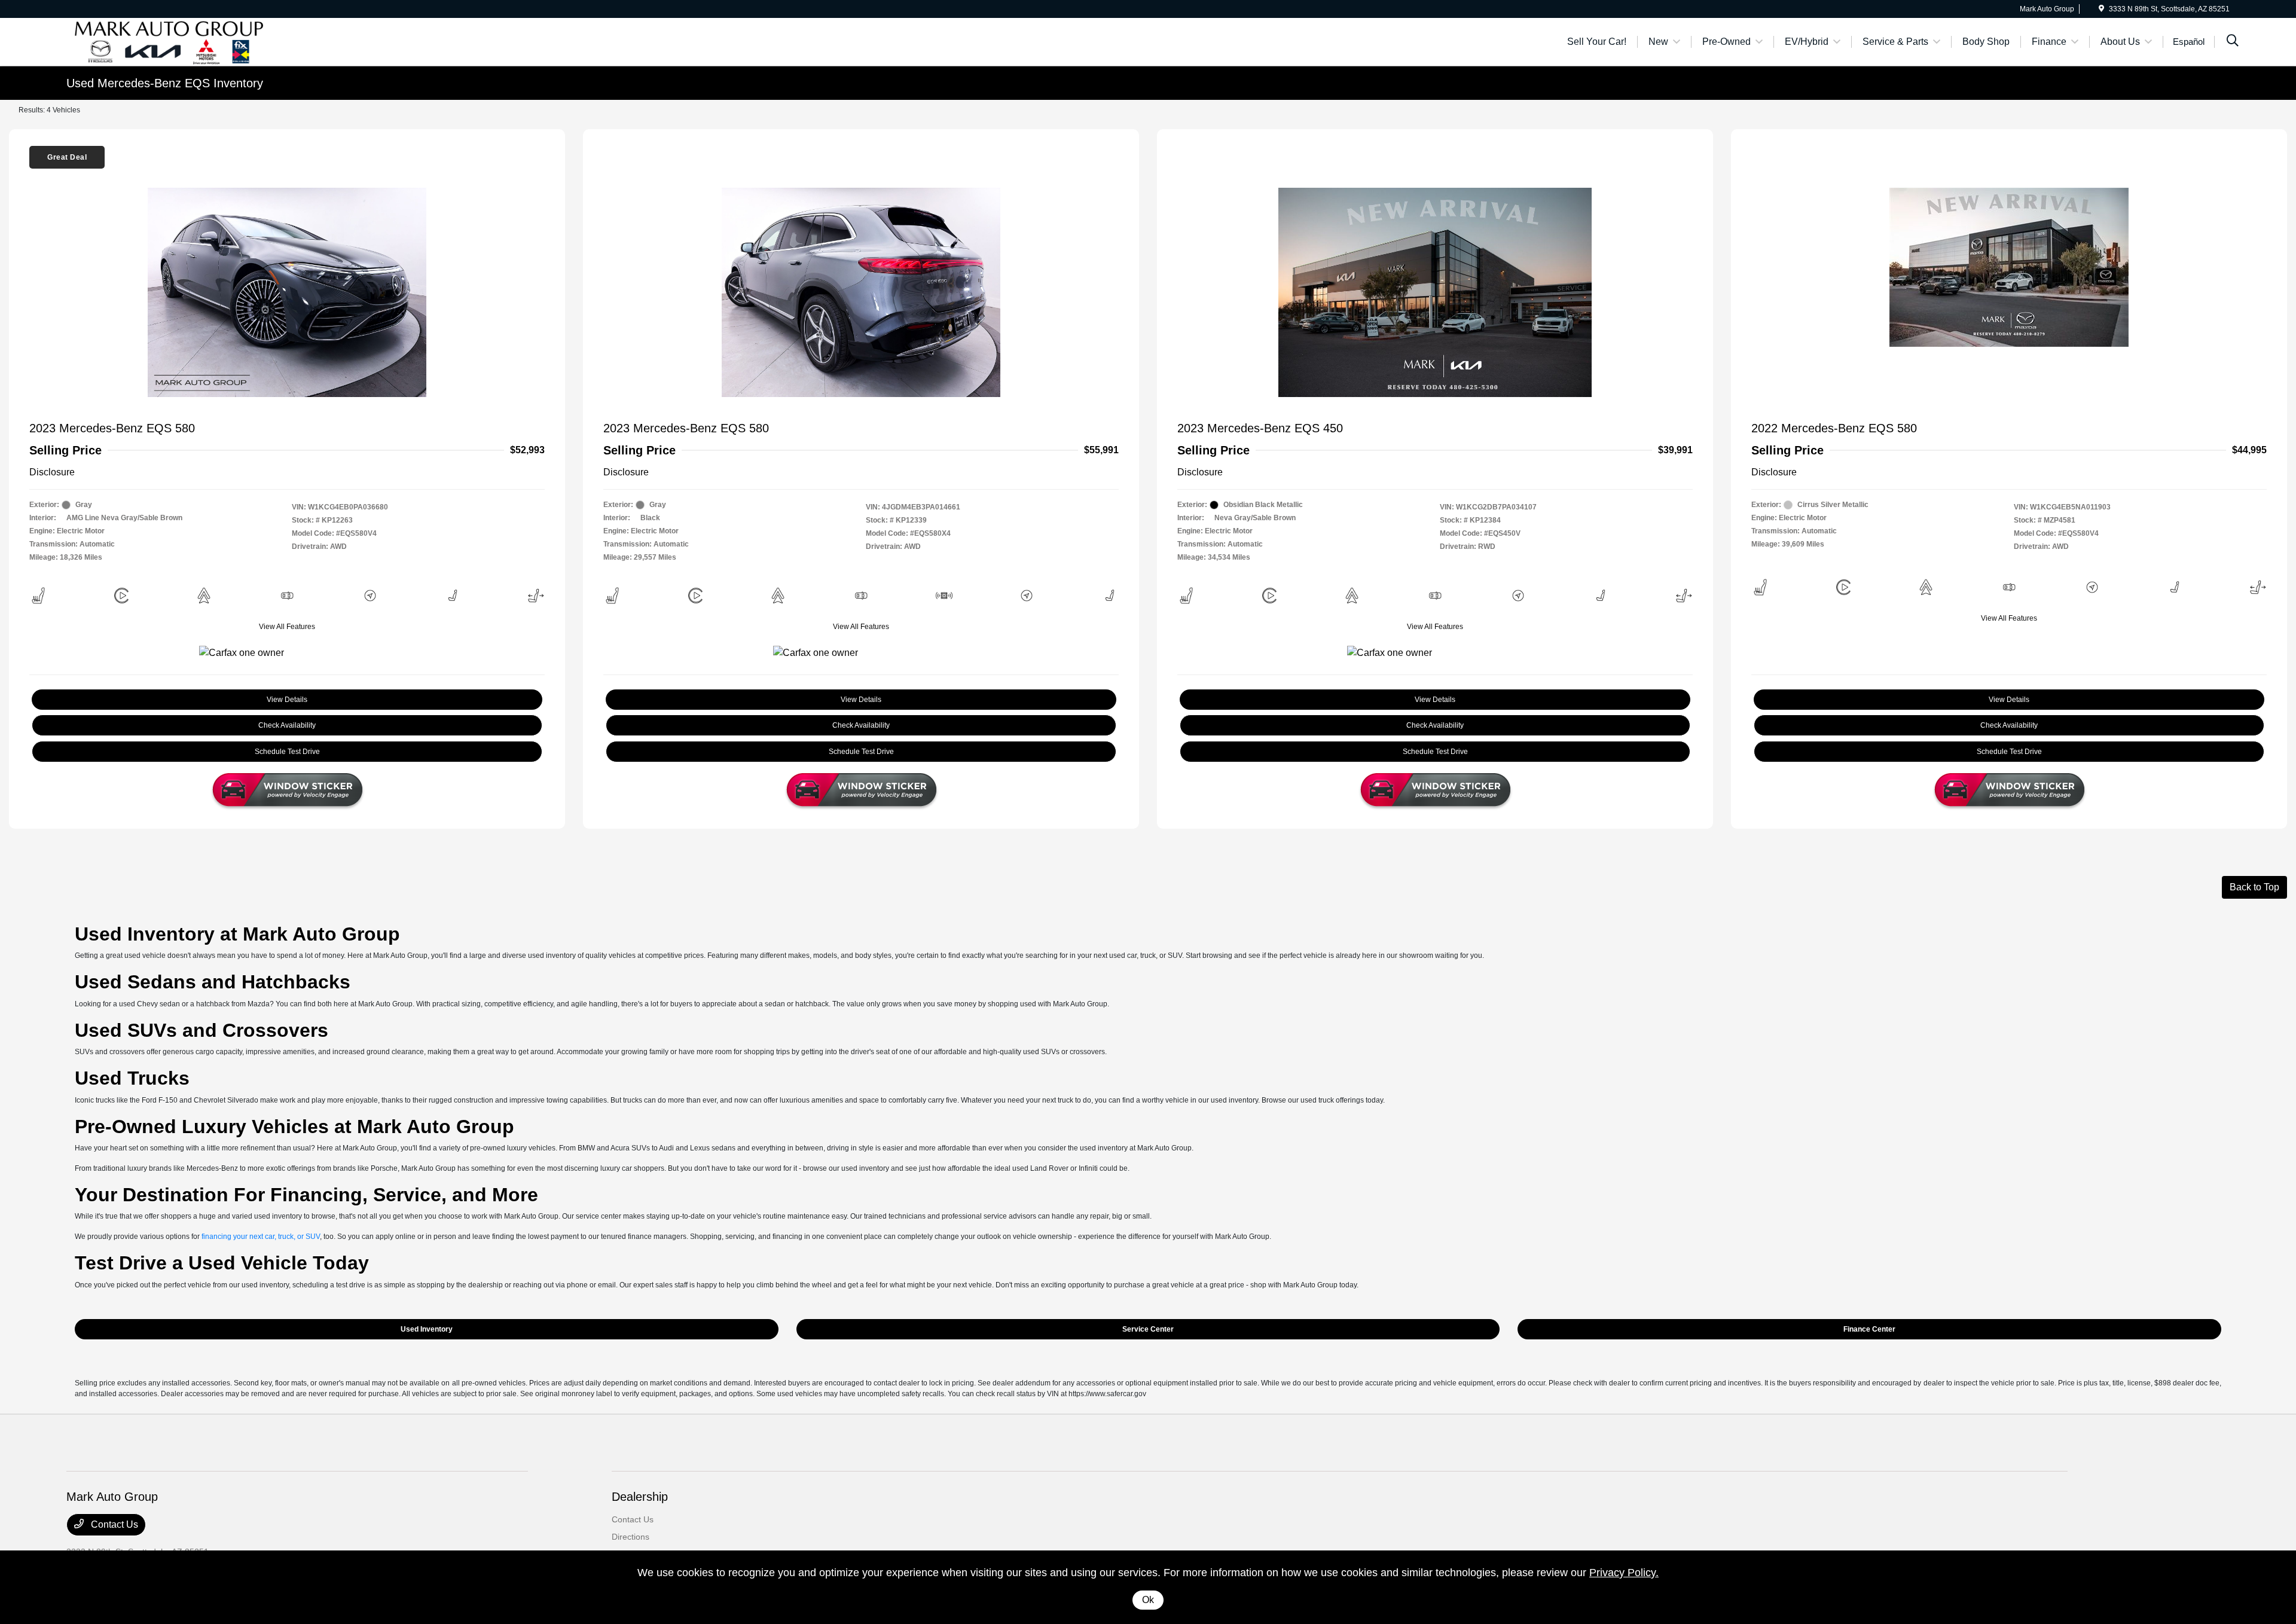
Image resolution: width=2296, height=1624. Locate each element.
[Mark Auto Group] (169, 41)
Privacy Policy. (1624, 1573)
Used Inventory (427, 1329)
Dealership (640, 1497)
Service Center (1148, 1329)
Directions (631, 1537)
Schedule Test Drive (287, 752)
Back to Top (2254, 887)
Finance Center (1869, 1329)
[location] (2101, 9)
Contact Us (113, 1524)
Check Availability (287, 725)
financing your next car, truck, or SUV (261, 1237)
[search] (2233, 42)
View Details (287, 700)
